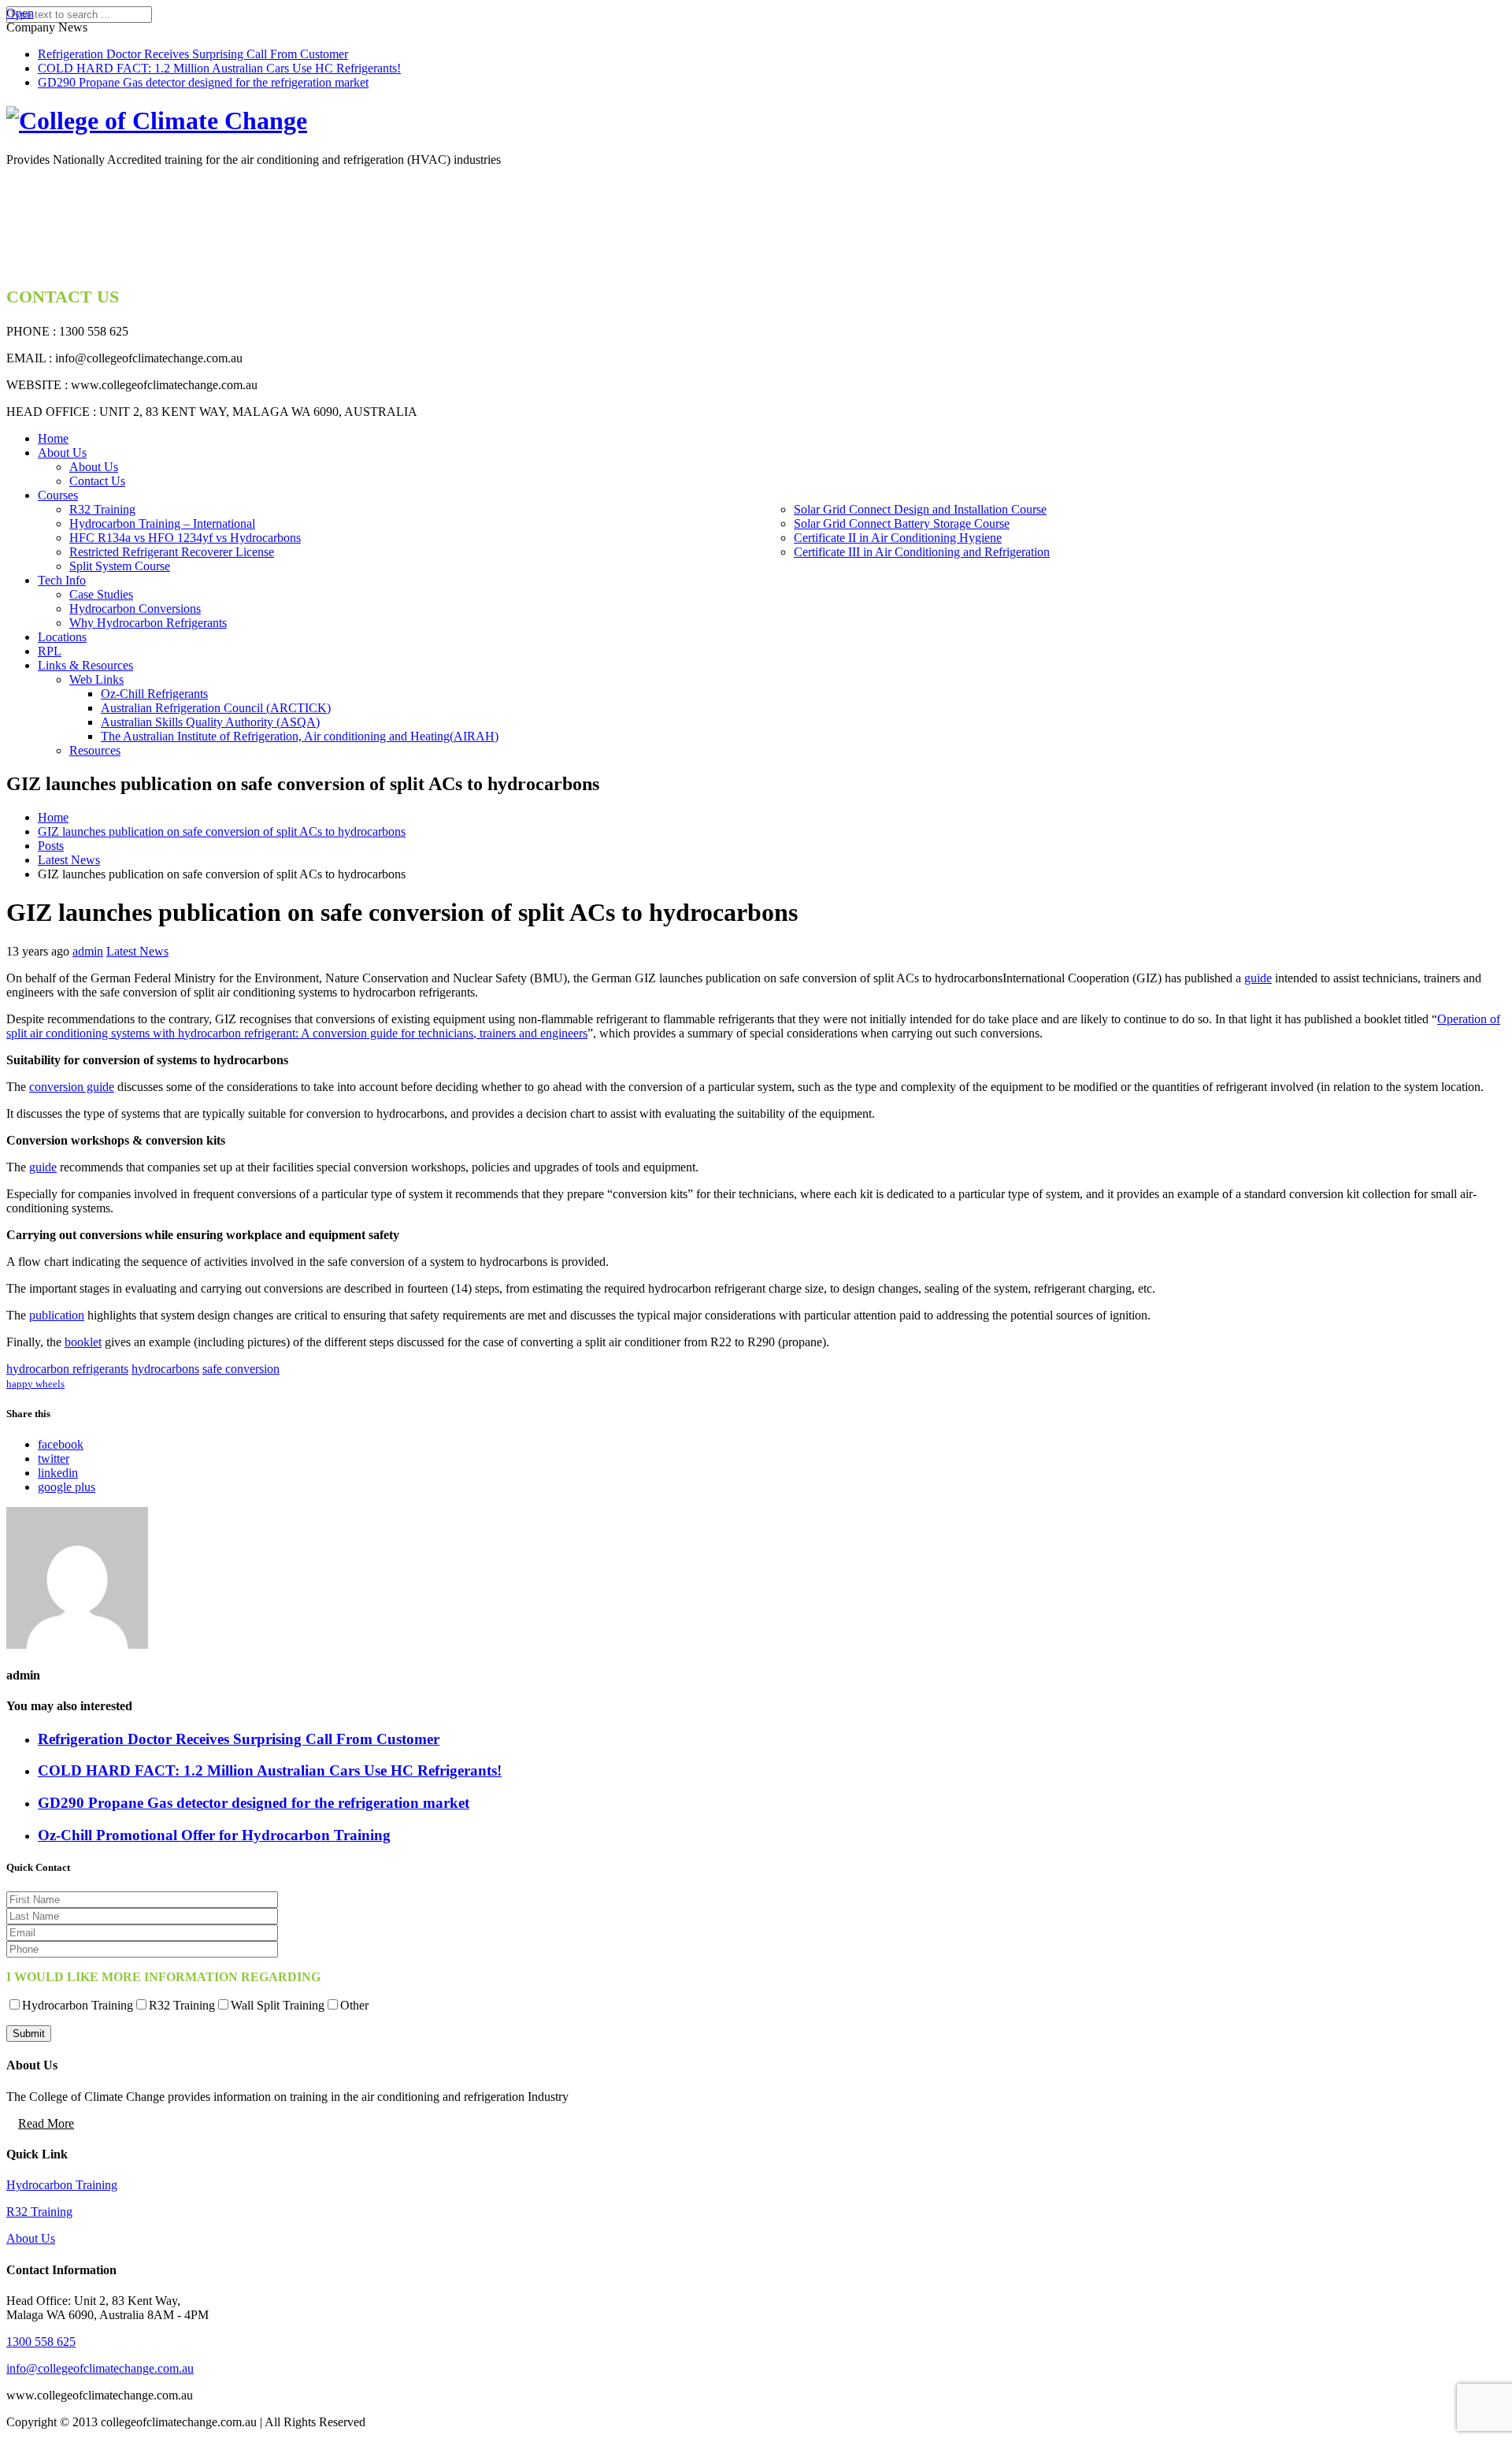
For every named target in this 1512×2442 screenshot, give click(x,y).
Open (20, 13)
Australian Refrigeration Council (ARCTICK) (216, 708)
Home (53, 438)
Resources (95, 750)
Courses (58, 495)
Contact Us (97, 481)
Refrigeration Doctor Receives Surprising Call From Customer (193, 54)
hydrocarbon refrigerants (67, 1369)
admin (88, 951)
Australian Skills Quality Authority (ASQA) (210, 722)
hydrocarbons (165, 1369)
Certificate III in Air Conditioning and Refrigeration (922, 552)
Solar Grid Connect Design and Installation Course (920, 509)
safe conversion (241, 1369)
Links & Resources (85, 665)
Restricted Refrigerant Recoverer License (172, 552)
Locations (62, 637)
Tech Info (62, 580)
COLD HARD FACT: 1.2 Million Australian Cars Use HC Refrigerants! (219, 68)
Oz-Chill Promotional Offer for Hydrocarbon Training (214, 1835)
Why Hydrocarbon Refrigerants (148, 623)
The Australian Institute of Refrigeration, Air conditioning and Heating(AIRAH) (300, 736)
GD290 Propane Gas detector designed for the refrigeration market (203, 82)
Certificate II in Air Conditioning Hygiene (898, 538)
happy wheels (35, 1384)
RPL (50, 651)
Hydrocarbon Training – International (162, 523)
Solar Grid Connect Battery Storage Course (902, 523)
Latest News (137, 951)
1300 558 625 (41, 2342)
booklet (83, 1342)
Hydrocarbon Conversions (135, 609)
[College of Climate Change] (157, 121)
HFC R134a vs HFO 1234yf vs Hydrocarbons (185, 538)
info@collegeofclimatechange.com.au (100, 2368)
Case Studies (101, 594)
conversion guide (72, 1087)
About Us (62, 453)
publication (57, 1315)
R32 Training (102, 509)
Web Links (96, 679)
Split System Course (120, 566)
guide (1258, 978)
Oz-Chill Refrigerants (154, 694)
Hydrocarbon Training (62, 2185)
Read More (46, 2123)
